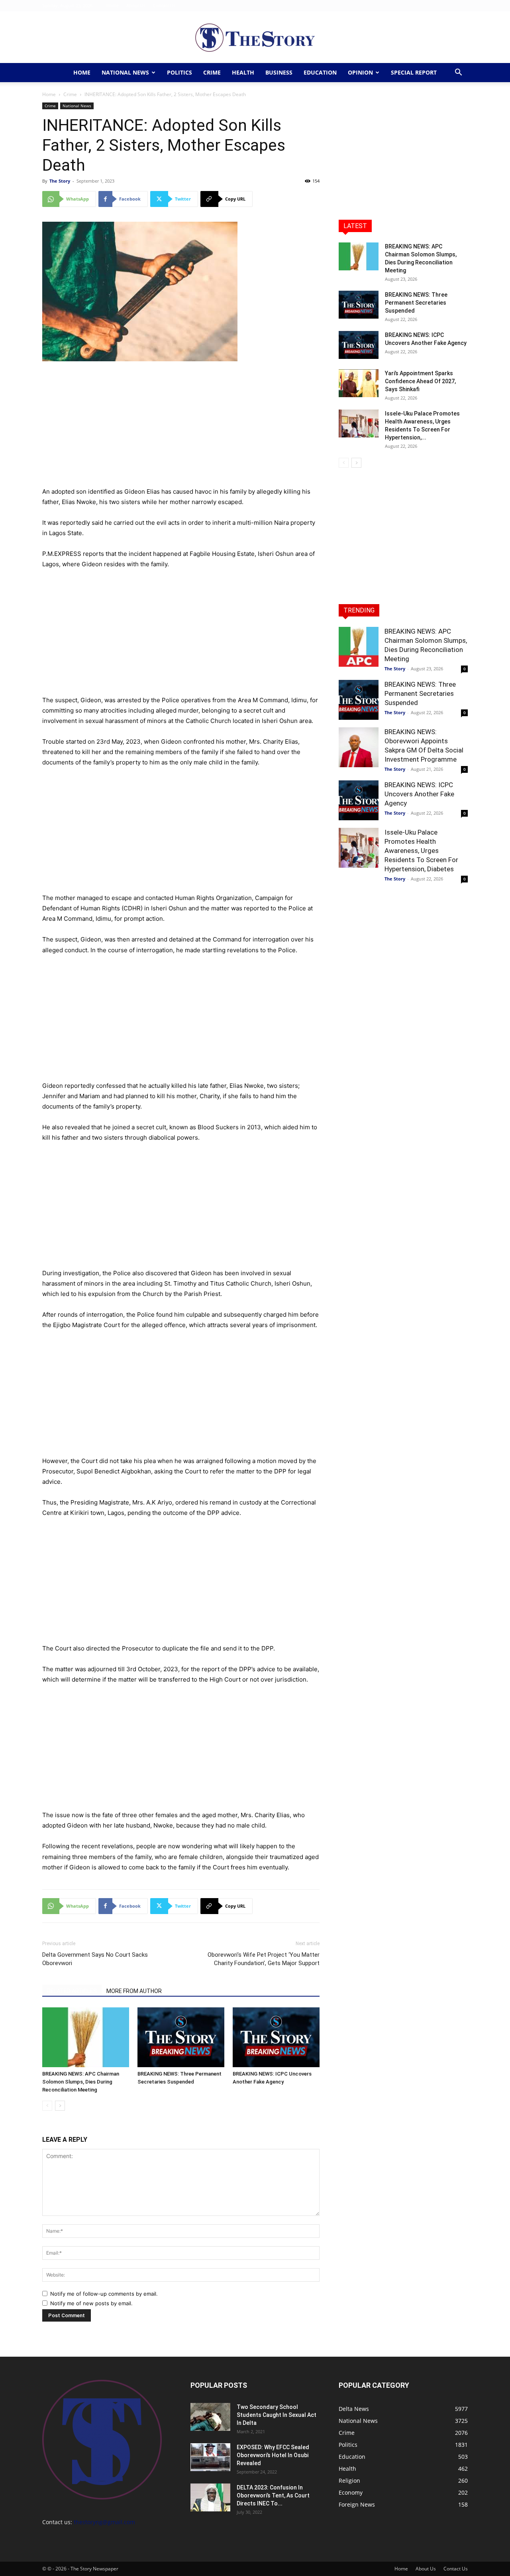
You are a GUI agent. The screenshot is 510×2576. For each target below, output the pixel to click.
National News (125, 72)
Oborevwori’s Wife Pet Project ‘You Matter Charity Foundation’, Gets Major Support (264, 1959)
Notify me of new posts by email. (91, 2303)
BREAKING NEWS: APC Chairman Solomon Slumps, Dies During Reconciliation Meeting (81, 2082)
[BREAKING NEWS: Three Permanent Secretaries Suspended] (181, 2037)
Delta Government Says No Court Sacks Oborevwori (95, 1959)
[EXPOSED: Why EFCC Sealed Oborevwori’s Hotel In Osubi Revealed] (210, 2457)
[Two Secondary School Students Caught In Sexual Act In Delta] (210, 2417)
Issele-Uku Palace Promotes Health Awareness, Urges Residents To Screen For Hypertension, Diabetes (421, 851)
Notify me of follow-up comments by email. (104, 2294)
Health (243, 72)
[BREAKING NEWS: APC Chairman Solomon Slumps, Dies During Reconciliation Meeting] (86, 2037)
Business (279, 72)
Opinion (360, 72)
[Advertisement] (181, 427)
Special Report (414, 72)
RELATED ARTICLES (72, 1991)
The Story (60, 181)
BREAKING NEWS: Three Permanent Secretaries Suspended (416, 303)
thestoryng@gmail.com (104, 2522)
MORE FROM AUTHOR (134, 1991)
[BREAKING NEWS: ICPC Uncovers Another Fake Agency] (276, 2037)
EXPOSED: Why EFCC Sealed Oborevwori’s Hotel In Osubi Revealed (273, 2455)
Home (113, 5)
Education (320, 72)
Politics (179, 72)
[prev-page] (47, 2106)
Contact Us (164, 5)
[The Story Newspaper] (255, 38)
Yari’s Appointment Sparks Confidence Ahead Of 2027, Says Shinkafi (420, 381)
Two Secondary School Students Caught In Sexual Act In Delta (277, 2415)
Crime (212, 72)
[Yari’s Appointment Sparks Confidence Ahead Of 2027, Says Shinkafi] (359, 383)
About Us (136, 5)
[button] (458, 73)
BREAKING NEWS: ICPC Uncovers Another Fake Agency (419, 794)
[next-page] (60, 2106)
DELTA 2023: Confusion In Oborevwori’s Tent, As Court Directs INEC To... (273, 2495)
